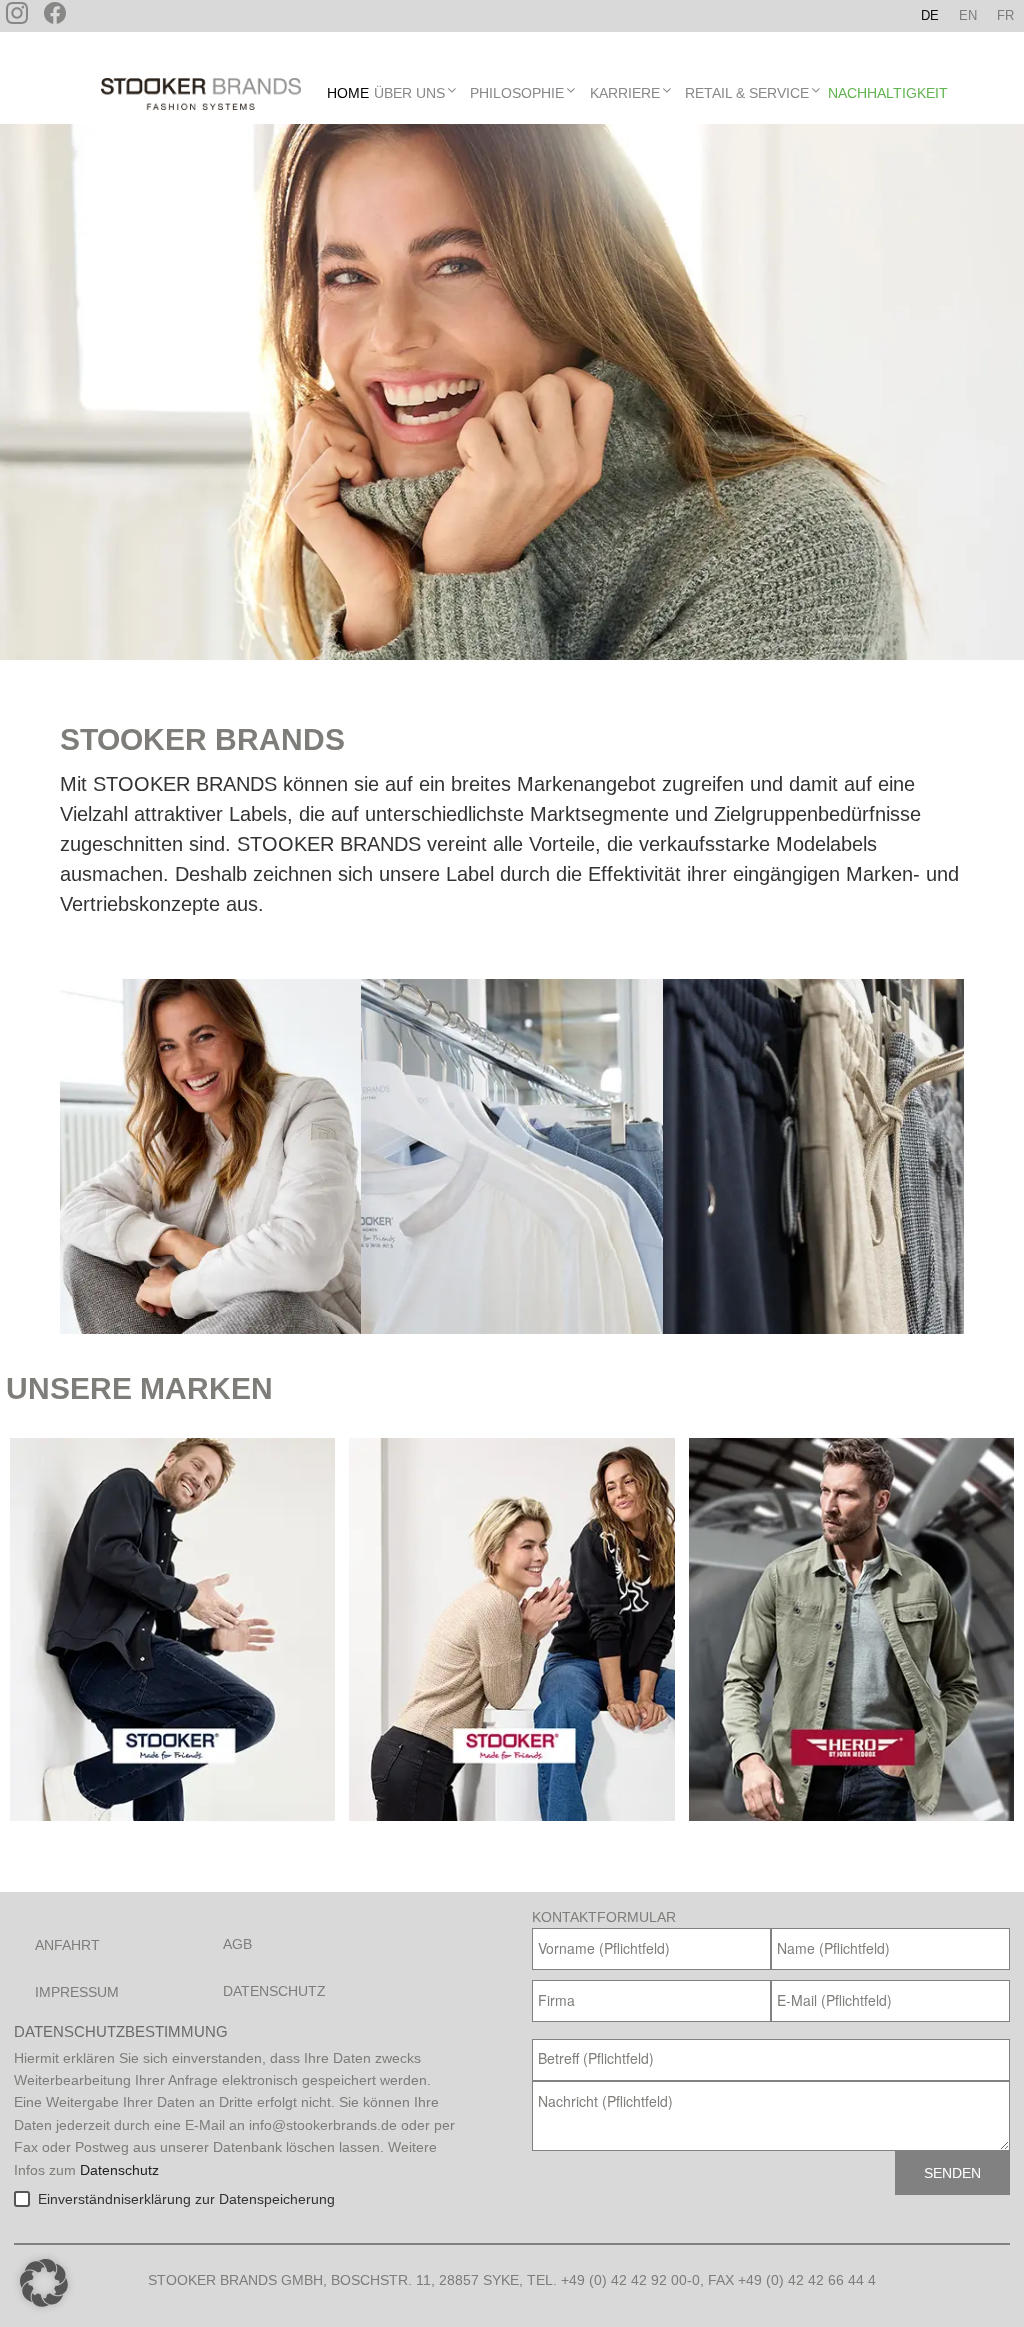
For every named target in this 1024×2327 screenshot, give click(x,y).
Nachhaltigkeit (888, 93)
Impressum (77, 1992)
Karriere (625, 93)
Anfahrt (67, 1945)
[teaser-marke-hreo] (851, 1629)
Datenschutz (274, 1991)
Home (348, 93)
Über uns (409, 93)
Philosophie (517, 93)
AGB (237, 1944)
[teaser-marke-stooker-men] (172, 1629)
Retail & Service (747, 93)
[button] (44, 2283)
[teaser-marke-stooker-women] (511, 1629)
